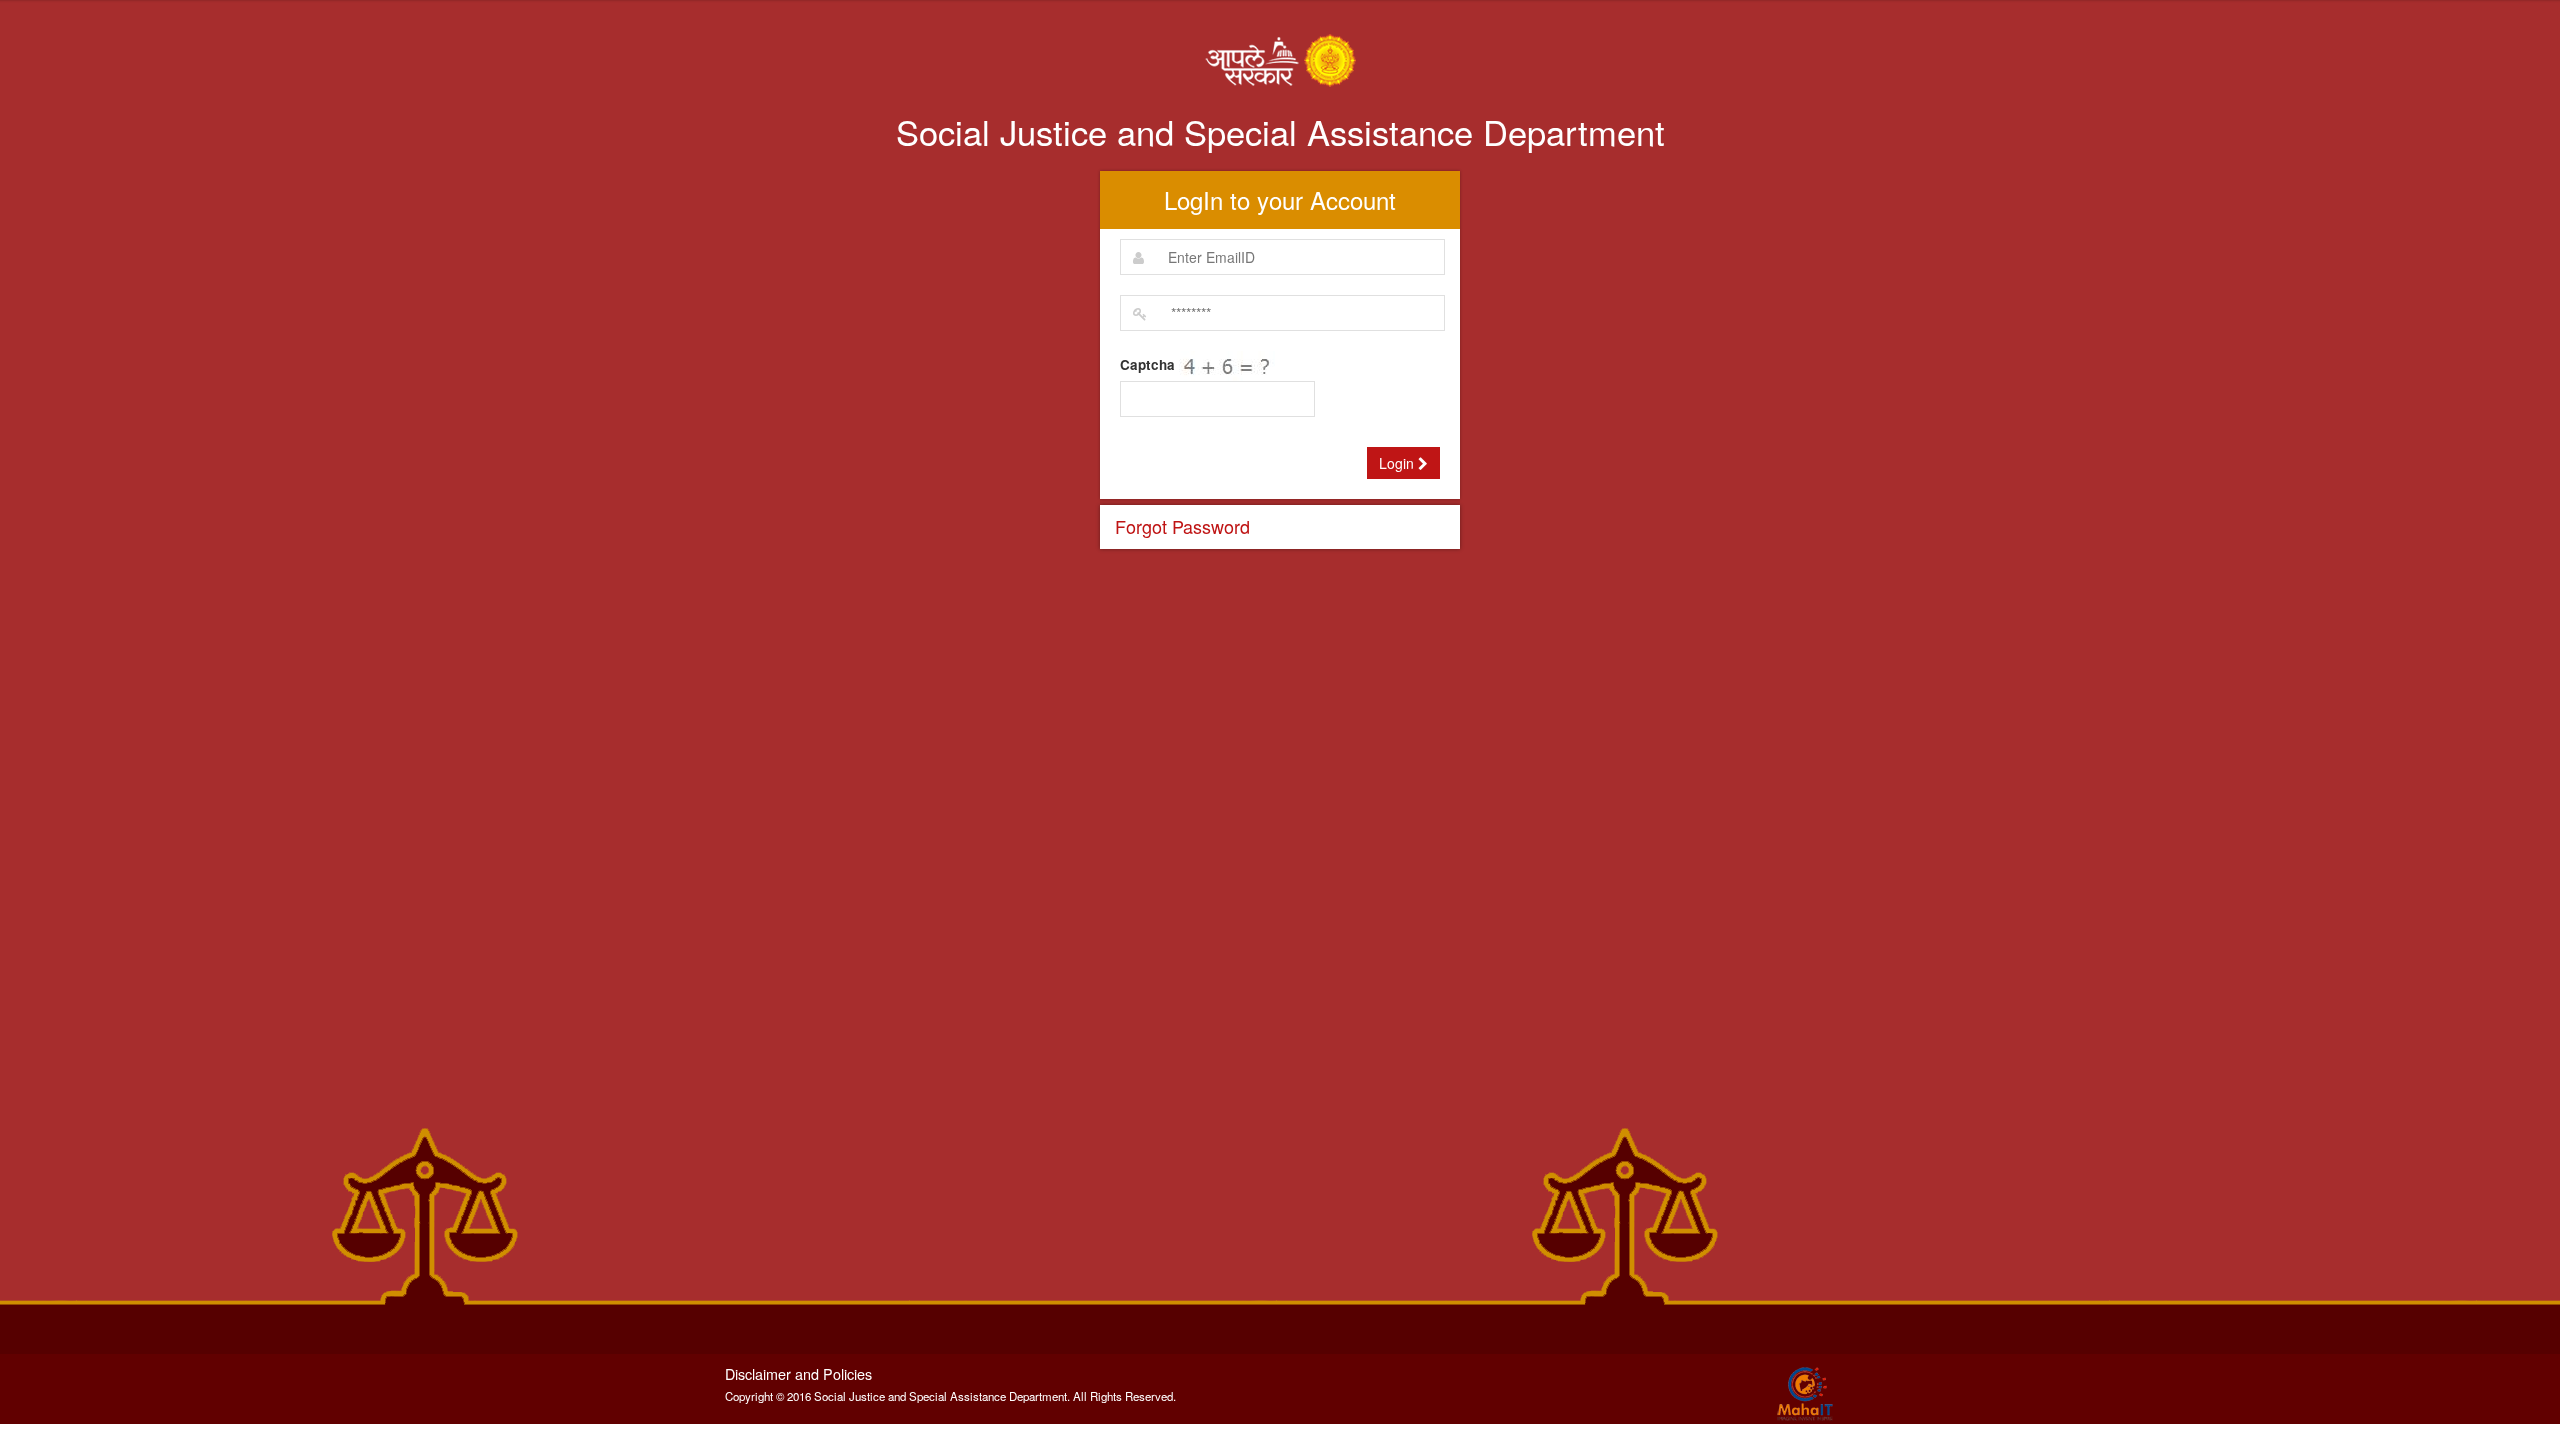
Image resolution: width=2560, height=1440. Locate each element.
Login (1398, 464)
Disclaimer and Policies (798, 1373)
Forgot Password (1182, 526)
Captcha (1147, 365)
